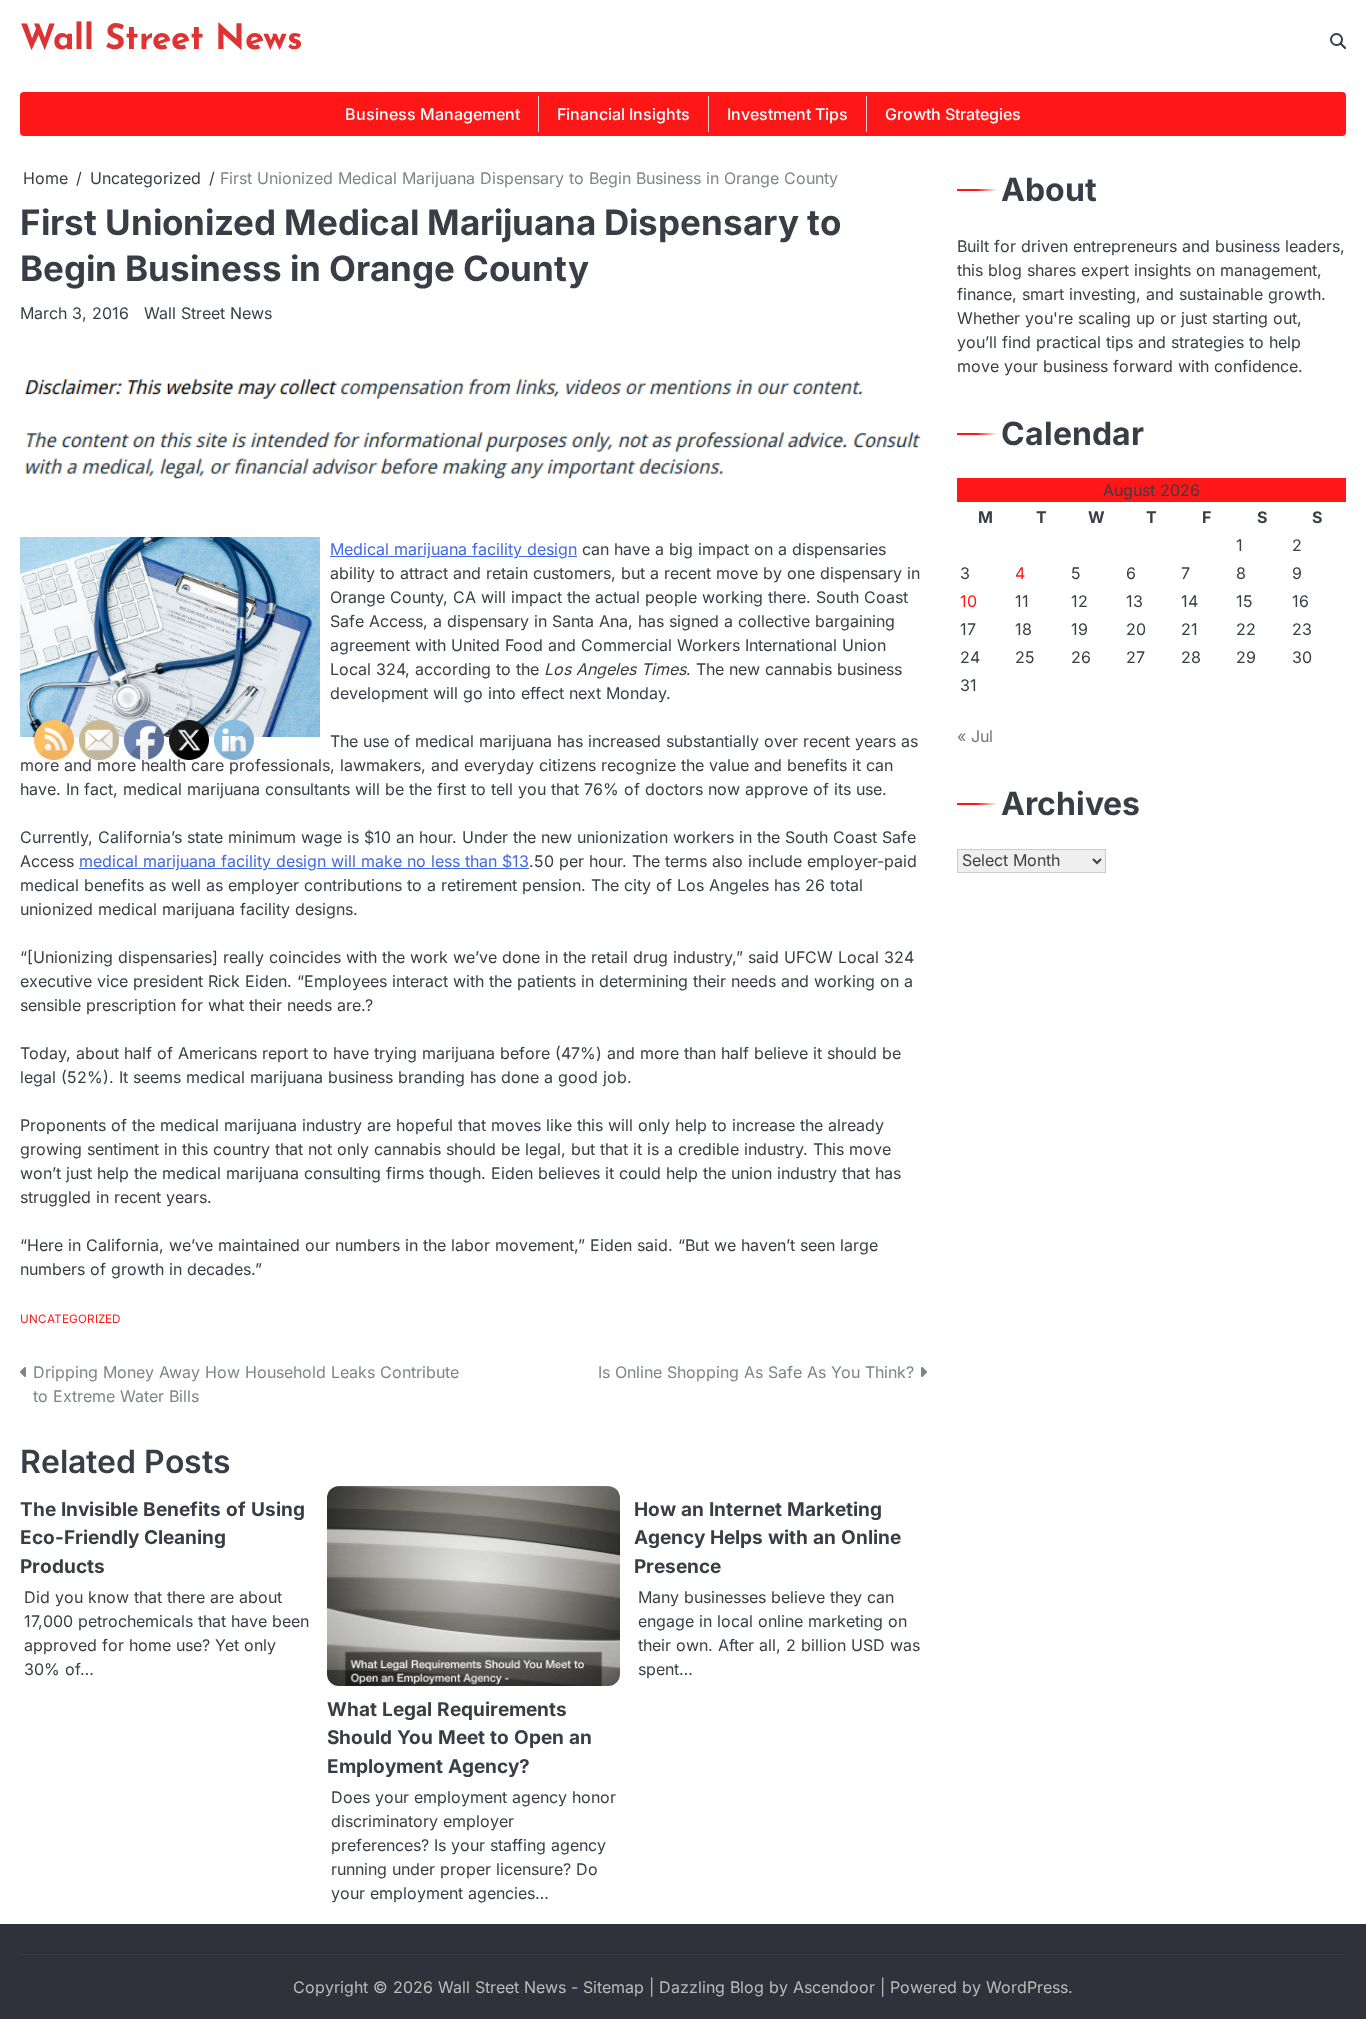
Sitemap (613, 1987)
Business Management (432, 114)
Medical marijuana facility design (453, 549)
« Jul (975, 736)
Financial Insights (623, 114)
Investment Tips (787, 114)
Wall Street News (161, 40)
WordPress (1027, 1987)
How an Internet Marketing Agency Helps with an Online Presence (767, 1538)
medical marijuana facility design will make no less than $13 (304, 861)
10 (968, 601)
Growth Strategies (953, 114)
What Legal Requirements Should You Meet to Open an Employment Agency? (459, 1738)
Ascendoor (834, 1987)
